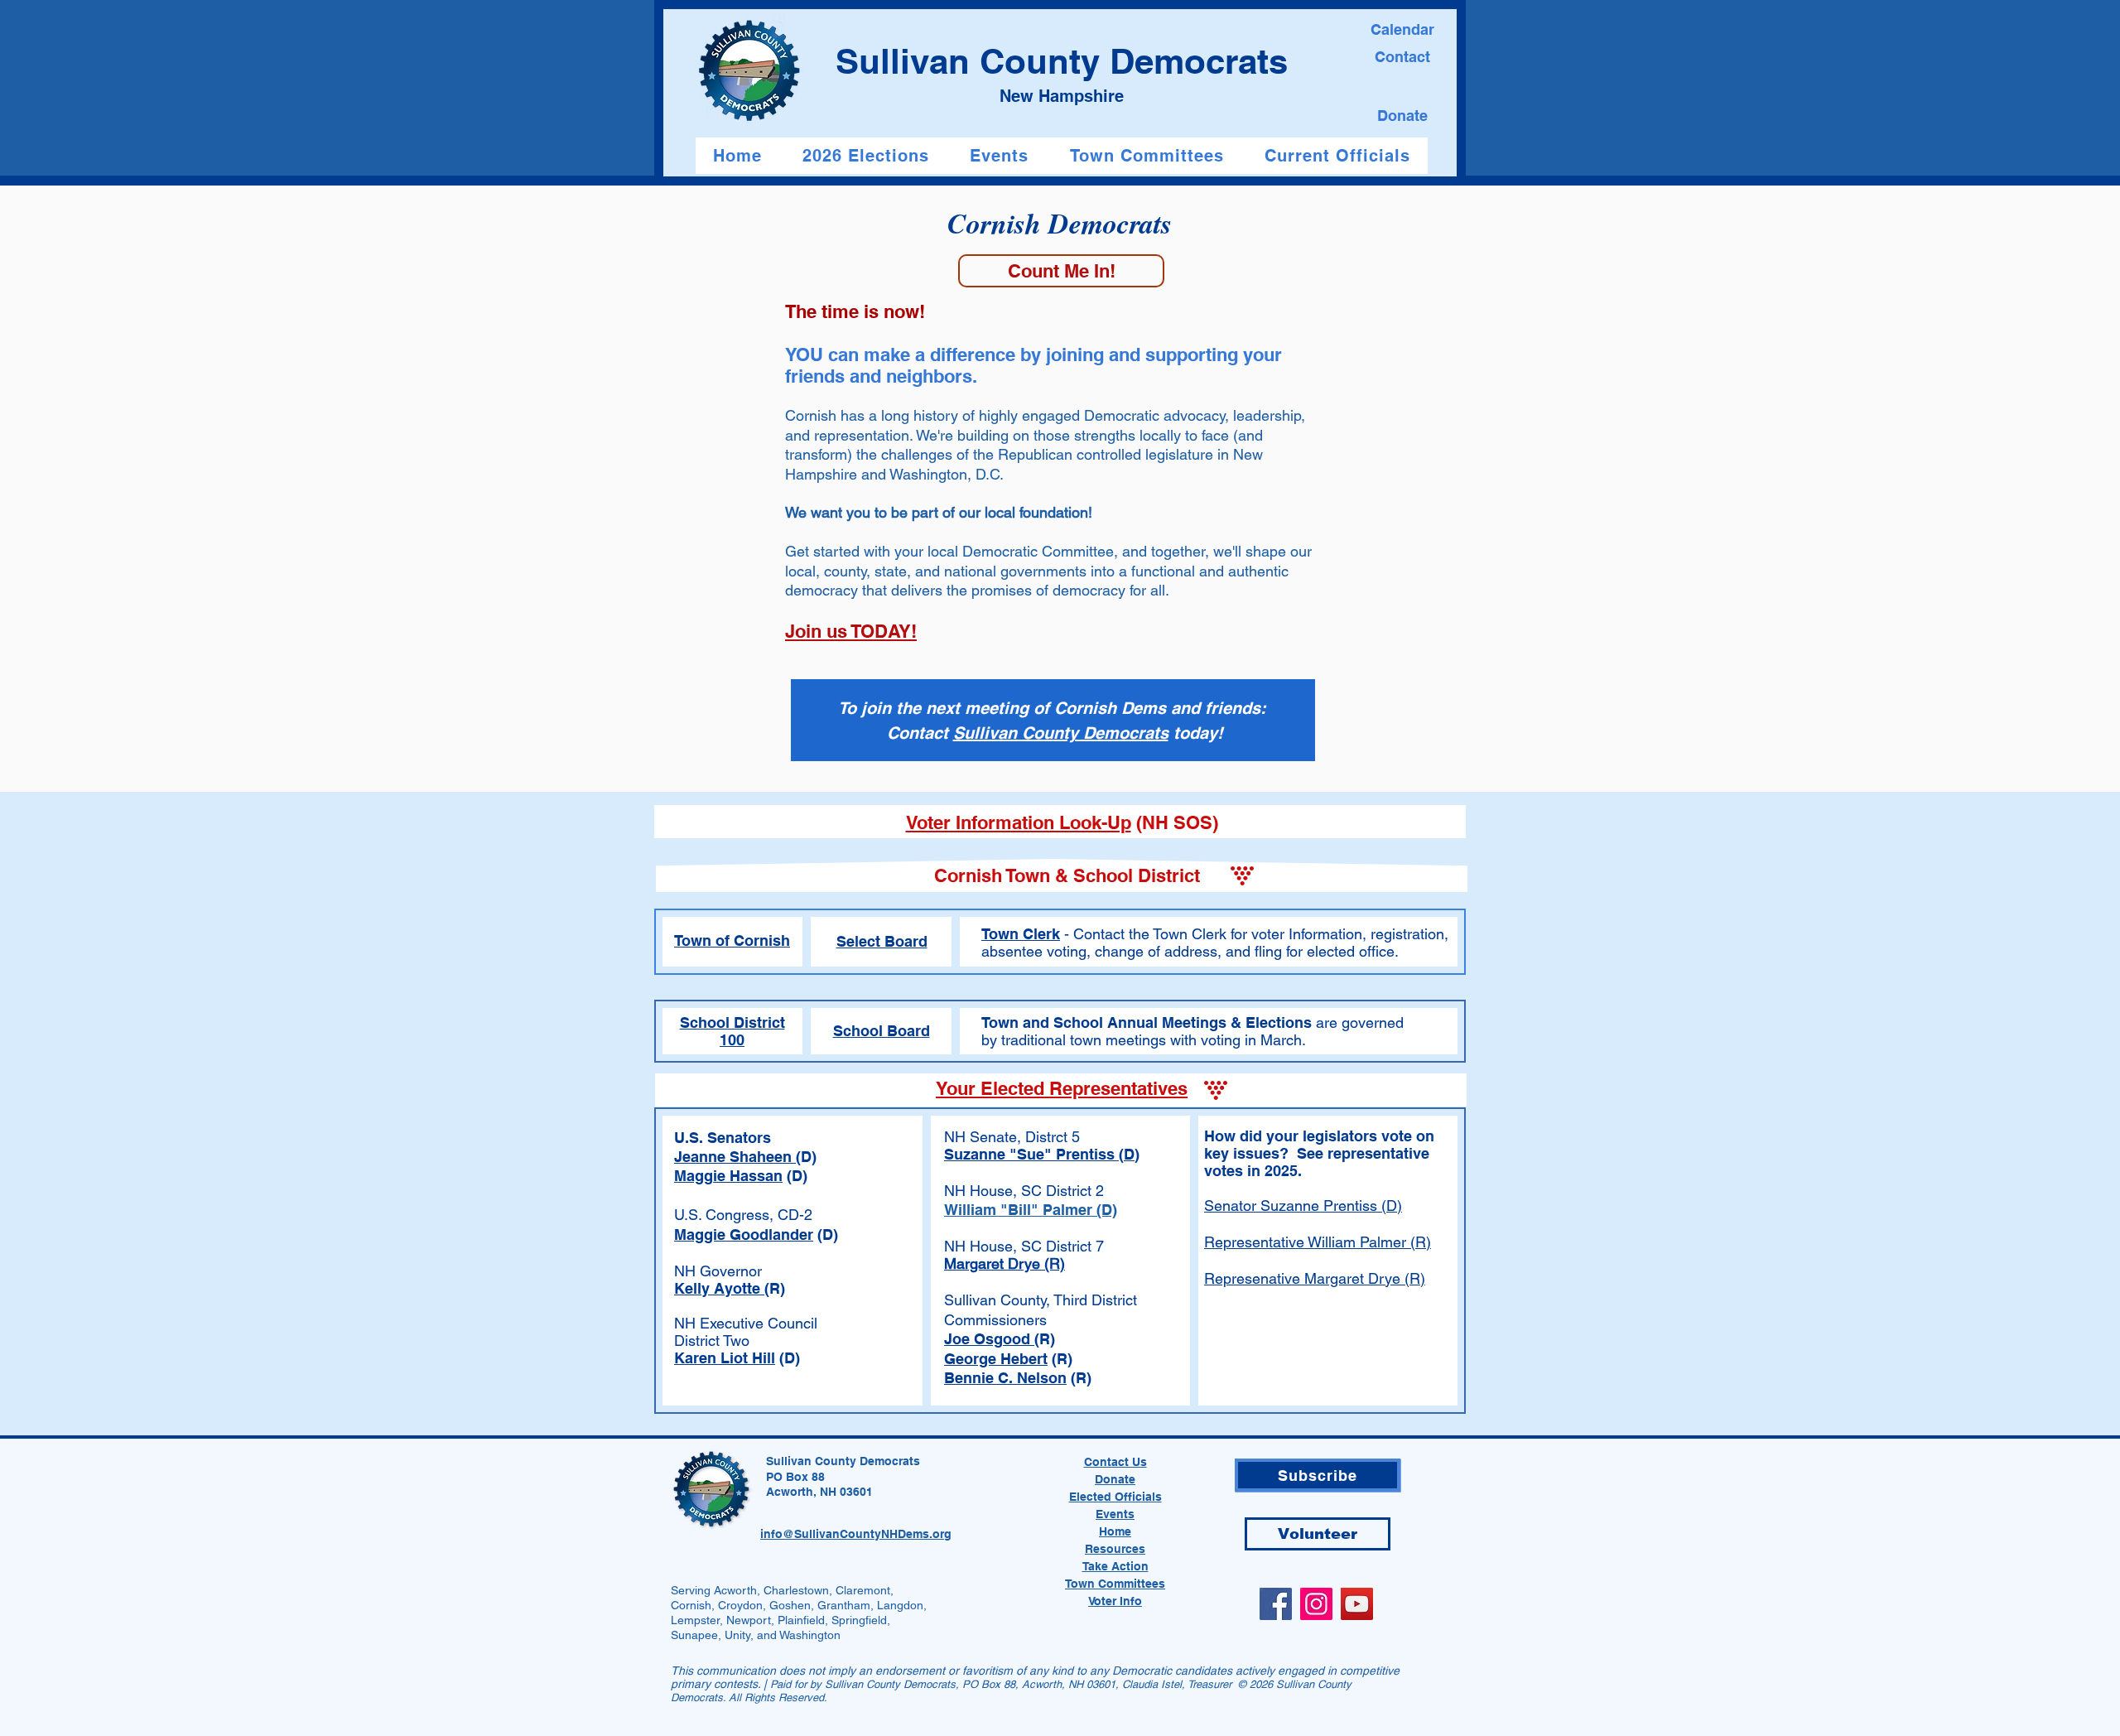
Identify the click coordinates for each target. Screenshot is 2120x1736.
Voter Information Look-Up (1019, 822)
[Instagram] (1316, 1604)
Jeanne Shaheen (735, 1157)
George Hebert (996, 1359)
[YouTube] (1357, 1604)
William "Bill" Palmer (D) (1031, 1210)
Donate (1115, 1479)
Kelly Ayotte (719, 1288)
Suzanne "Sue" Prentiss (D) (1042, 1154)
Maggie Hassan (728, 1176)
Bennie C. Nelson (1005, 1378)
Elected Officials (1115, 1497)
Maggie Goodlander (744, 1234)
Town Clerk (1021, 934)
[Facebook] (1276, 1604)
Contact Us (1115, 1462)
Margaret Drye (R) (1005, 1263)
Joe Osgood (989, 1339)
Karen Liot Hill (725, 1358)
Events (1115, 1514)
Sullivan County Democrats (1061, 733)
